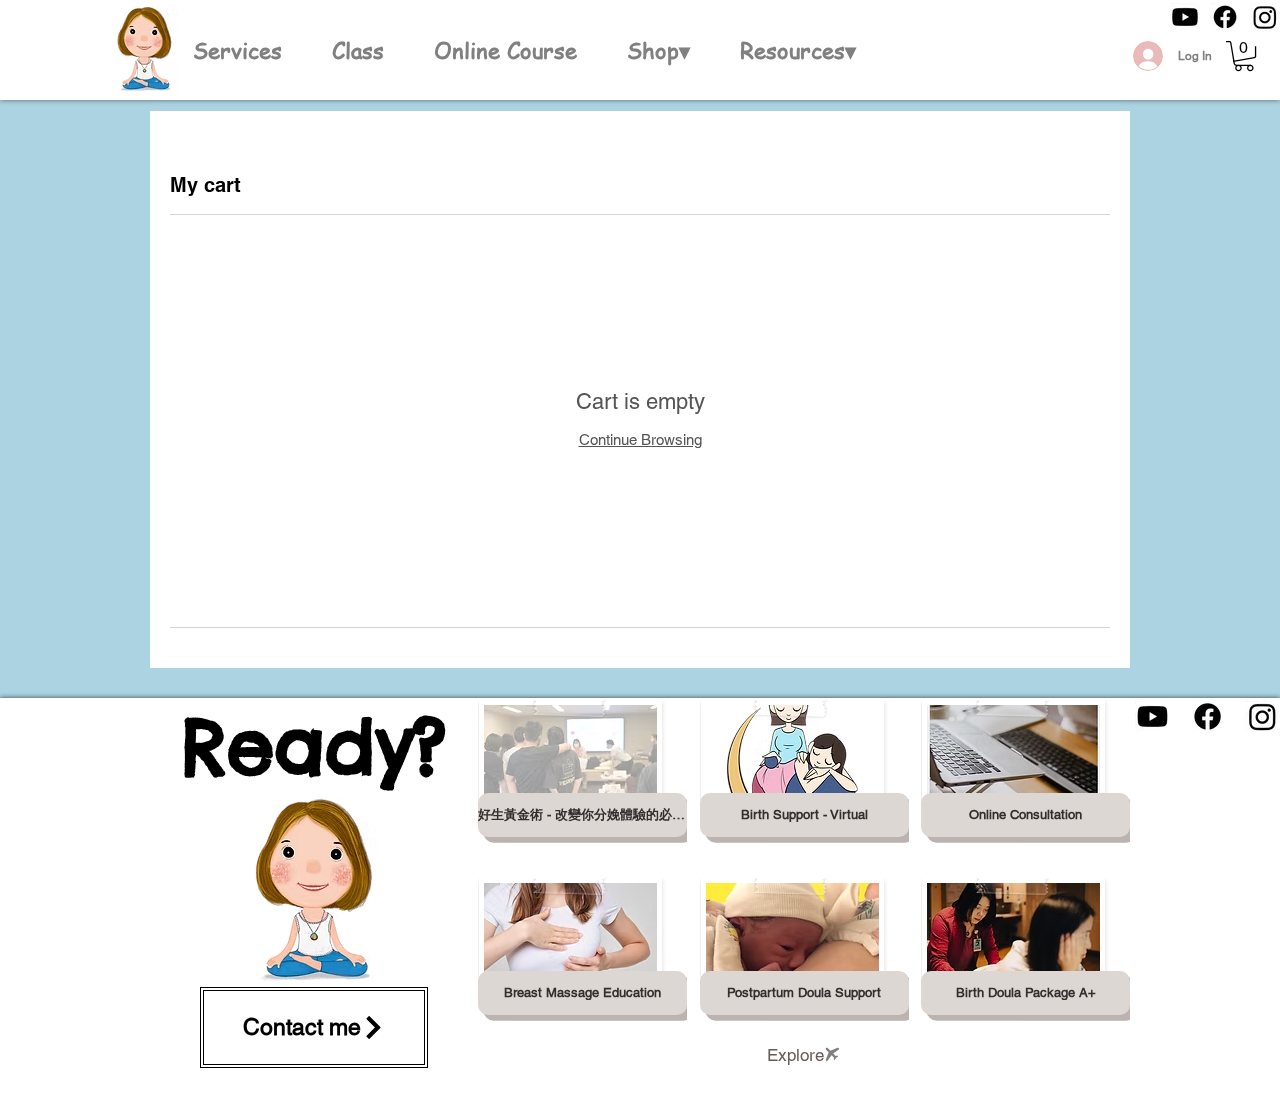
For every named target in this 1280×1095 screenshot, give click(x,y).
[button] (658, 50)
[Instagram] (1265, 17)
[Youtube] (1185, 17)
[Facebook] (1225, 17)
